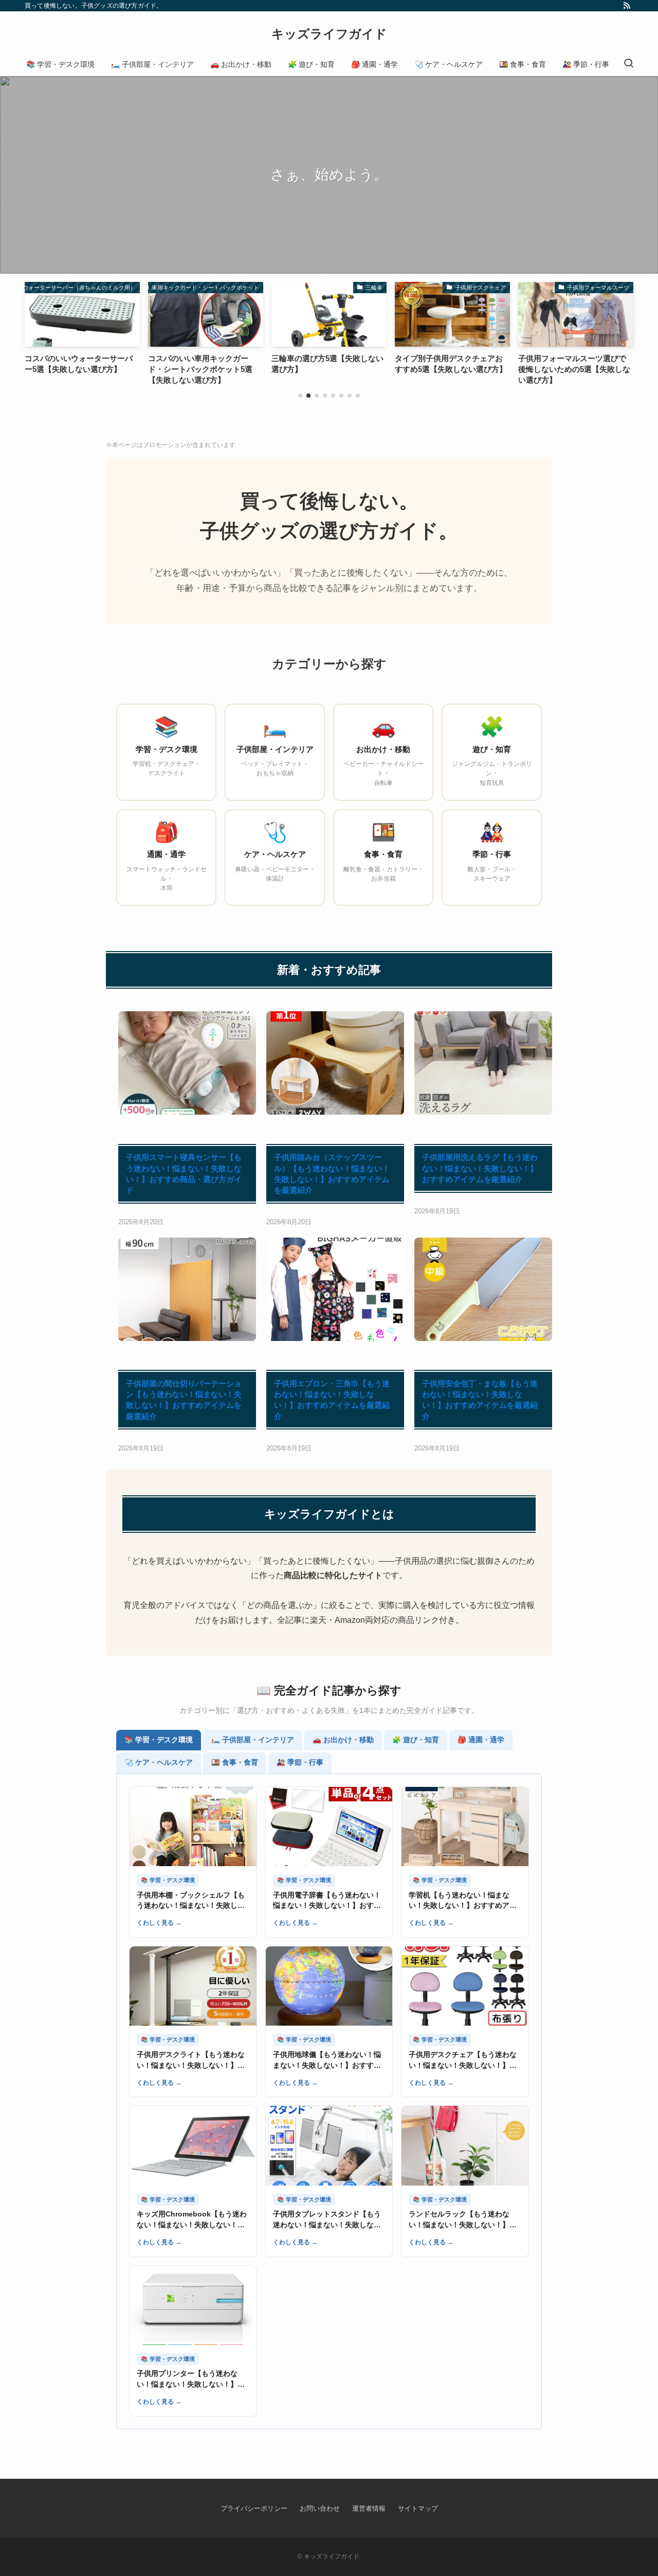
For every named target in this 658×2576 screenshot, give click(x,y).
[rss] (627, 6)
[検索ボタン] (629, 64)
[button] (300, 396)
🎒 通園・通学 (481, 1740)
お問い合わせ (320, 2508)
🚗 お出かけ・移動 (343, 1740)
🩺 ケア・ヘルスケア (159, 1763)
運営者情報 (369, 2508)
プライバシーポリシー (254, 2508)
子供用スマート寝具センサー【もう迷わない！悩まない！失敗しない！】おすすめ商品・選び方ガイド (184, 1174)
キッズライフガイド (329, 34)
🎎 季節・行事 (300, 1763)
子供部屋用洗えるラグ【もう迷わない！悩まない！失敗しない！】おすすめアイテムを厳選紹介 (480, 1168)
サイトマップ (418, 2508)
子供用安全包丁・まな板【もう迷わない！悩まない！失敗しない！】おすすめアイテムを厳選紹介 (480, 1400)
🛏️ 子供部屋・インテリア (253, 1740)
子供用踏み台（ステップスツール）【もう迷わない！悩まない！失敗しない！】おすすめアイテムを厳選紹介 (332, 1174)
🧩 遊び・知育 (416, 1740)
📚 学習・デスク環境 (159, 1740)
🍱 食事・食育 (235, 1763)
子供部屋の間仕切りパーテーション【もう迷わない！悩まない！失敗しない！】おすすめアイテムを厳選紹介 (184, 1400)
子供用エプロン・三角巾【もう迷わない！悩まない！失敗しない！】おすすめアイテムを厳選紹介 (332, 1400)
